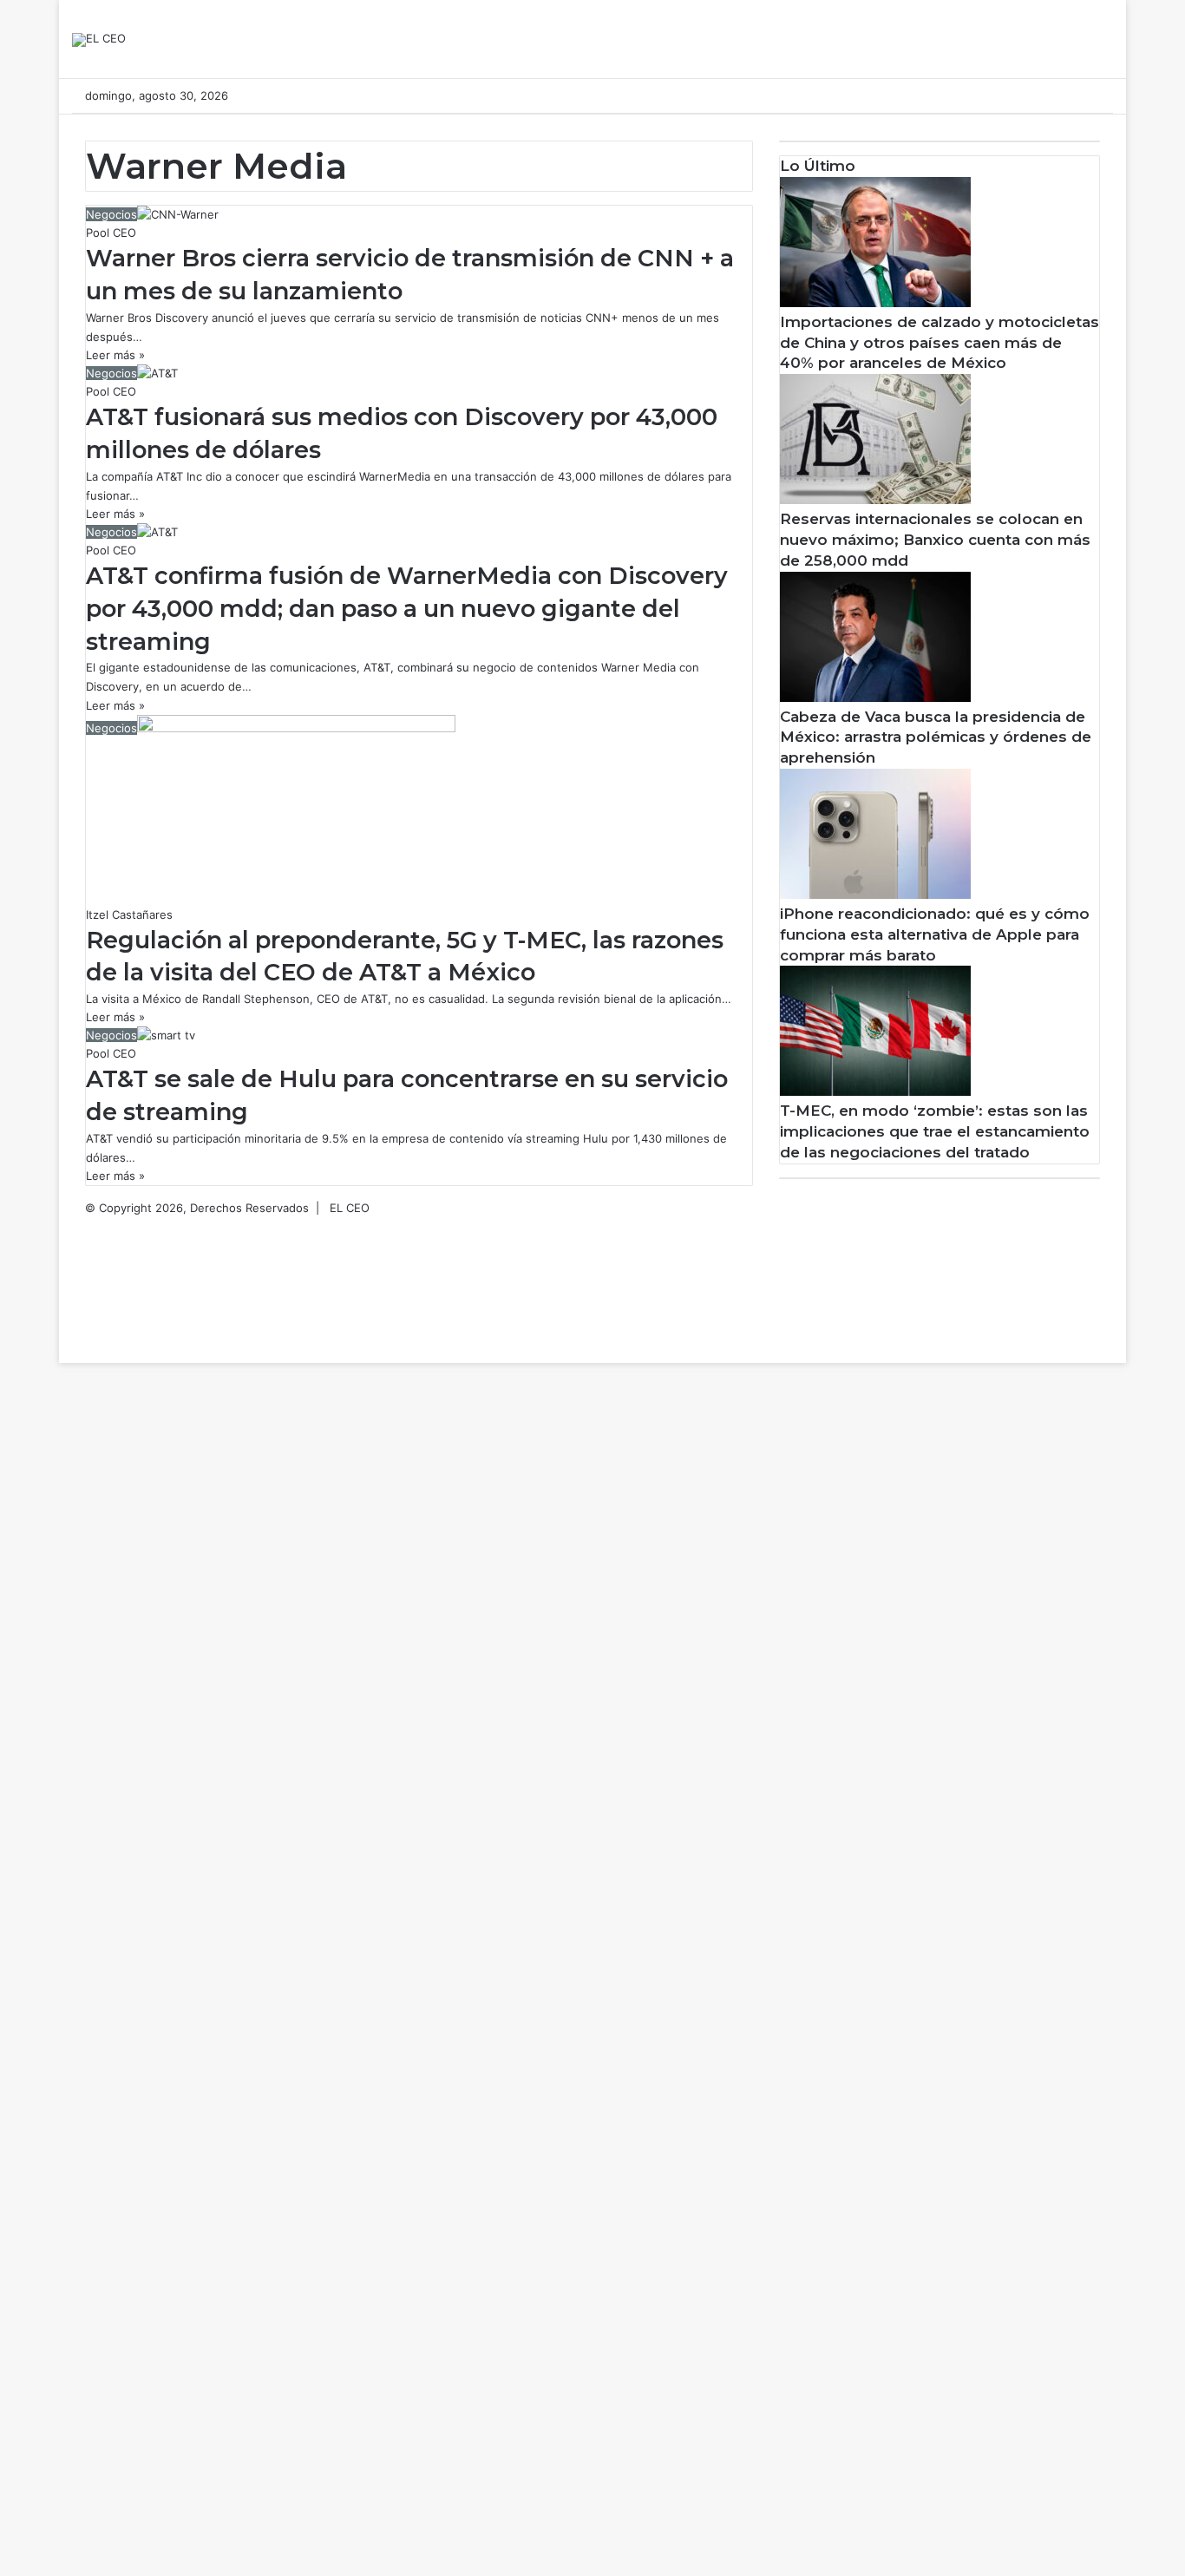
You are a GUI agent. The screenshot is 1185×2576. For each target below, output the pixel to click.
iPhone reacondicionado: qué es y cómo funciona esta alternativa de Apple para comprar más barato (935, 934)
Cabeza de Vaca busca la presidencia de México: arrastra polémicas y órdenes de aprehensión (936, 737)
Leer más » (115, 355)
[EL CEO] (99, 40)
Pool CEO (111, 233)
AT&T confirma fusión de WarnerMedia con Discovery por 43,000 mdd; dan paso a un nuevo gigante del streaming (407, 609)
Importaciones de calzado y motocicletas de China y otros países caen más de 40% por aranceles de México (939, 343)
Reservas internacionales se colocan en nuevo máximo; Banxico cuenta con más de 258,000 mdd (935, 540)
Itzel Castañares (129, 914)
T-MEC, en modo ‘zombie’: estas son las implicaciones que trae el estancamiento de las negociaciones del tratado (935, 1131)
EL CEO (350, 1208)
